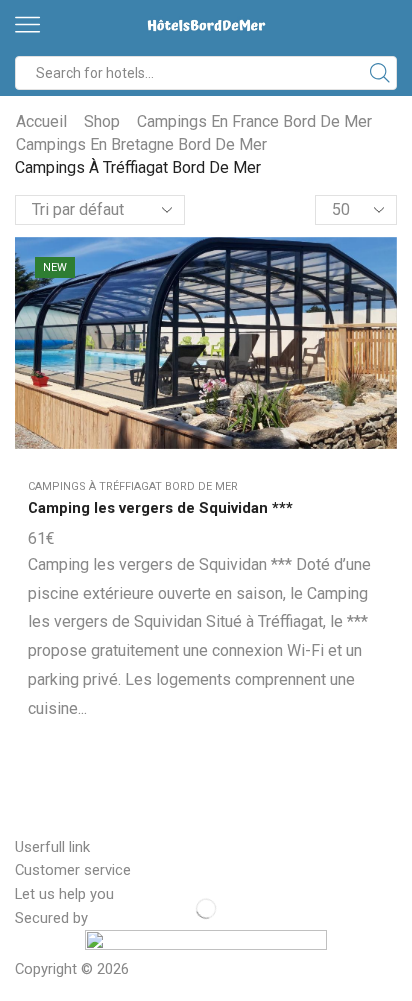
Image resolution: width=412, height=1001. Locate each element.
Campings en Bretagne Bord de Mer (141, 144)
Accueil (41, 121)
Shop (102, 121)
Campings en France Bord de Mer (254, 121)
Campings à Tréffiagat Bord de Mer (133, 486)
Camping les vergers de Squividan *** (160, 508)
